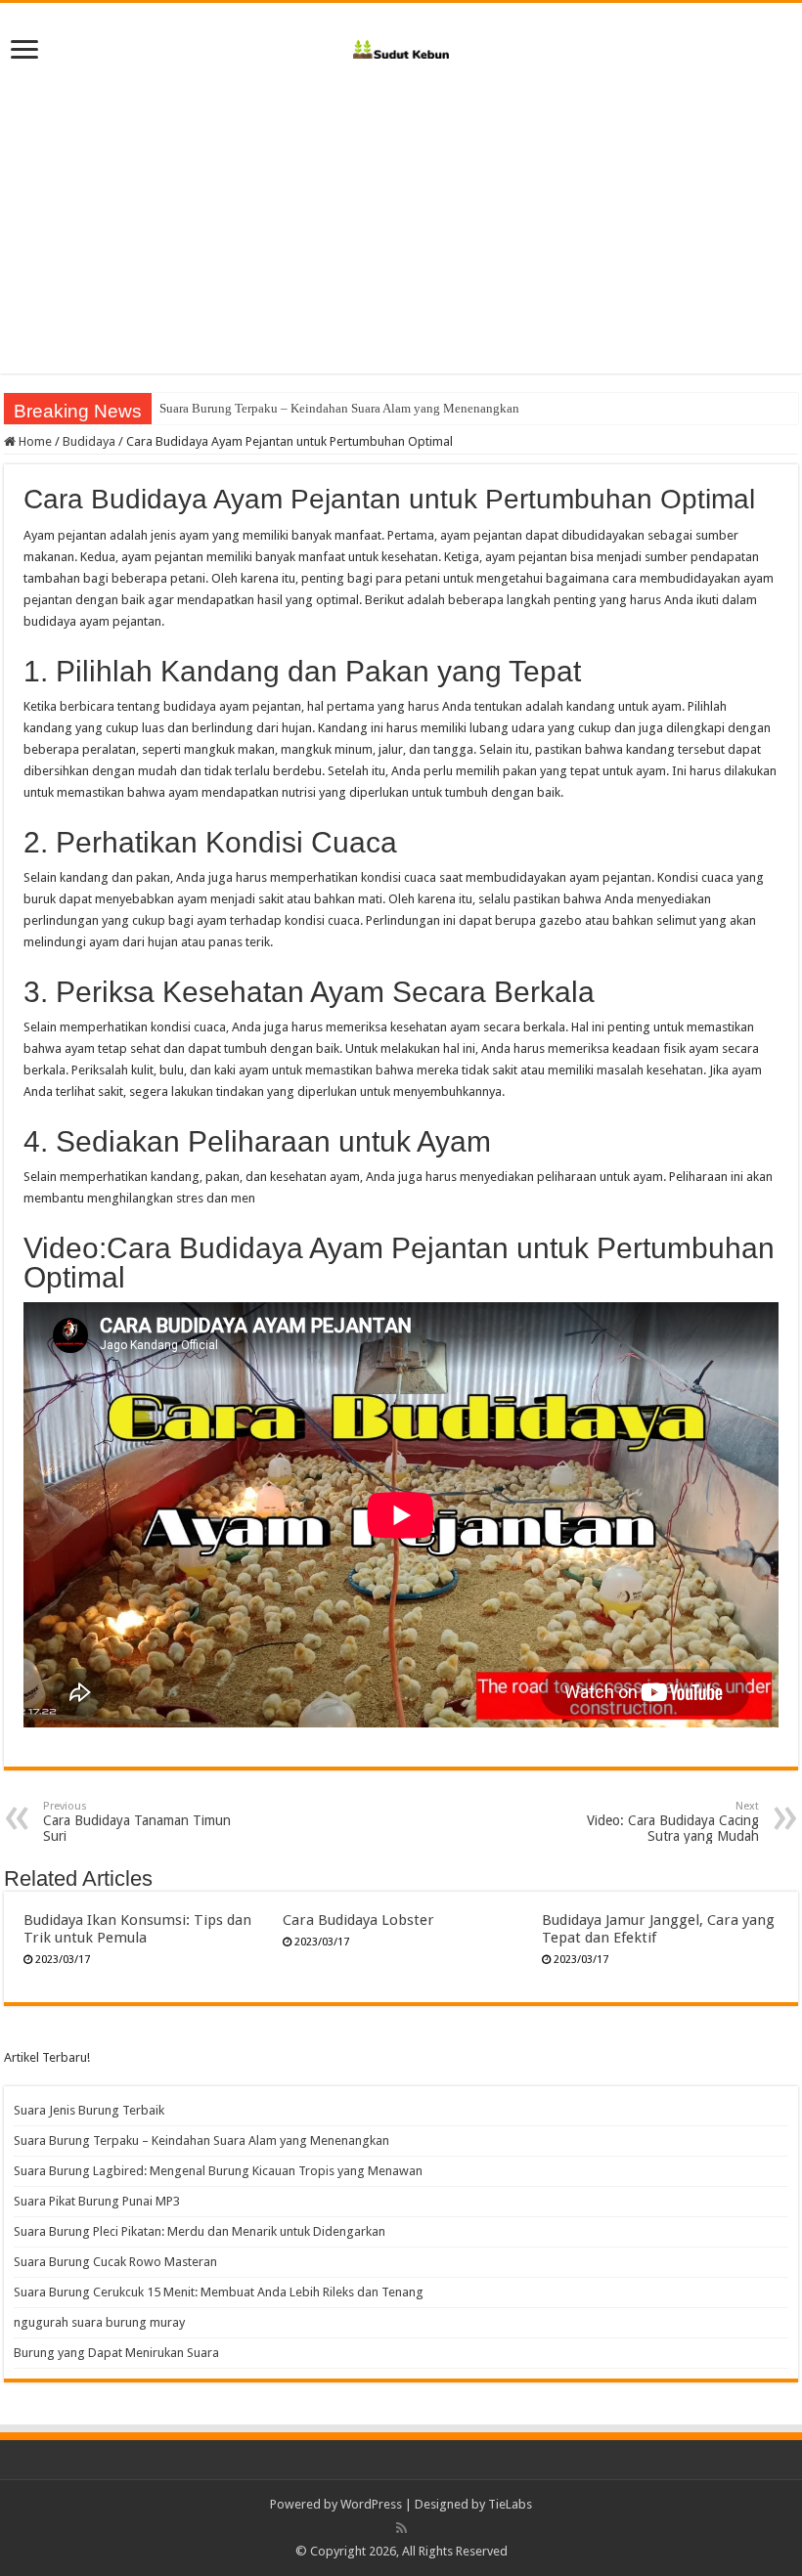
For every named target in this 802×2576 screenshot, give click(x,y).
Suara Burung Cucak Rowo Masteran (115, 2262)
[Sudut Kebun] (401, 46)
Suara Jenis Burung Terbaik (89, 2110)
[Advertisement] (401, 237)
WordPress (371, 2504)
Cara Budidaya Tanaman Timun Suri (137, 1822)
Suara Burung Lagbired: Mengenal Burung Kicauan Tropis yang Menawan (218, 2171)
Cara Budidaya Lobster (358, 1920)
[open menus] (24, 51)
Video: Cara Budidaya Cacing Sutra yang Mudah (673, 1822)
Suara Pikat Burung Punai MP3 (97, 2201)
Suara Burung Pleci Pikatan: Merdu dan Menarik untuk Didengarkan (200, 2231)
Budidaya (89, 441)
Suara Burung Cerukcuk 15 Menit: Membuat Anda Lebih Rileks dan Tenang (219, 2292)
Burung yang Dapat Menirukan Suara (116, 2353)
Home (34, 441)
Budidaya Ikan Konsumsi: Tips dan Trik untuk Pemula (137, 1929)
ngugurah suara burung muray (99, 2322)
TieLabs (510, 2504)
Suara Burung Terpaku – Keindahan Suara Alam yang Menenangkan (339, 408)
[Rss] (401, 2528)
